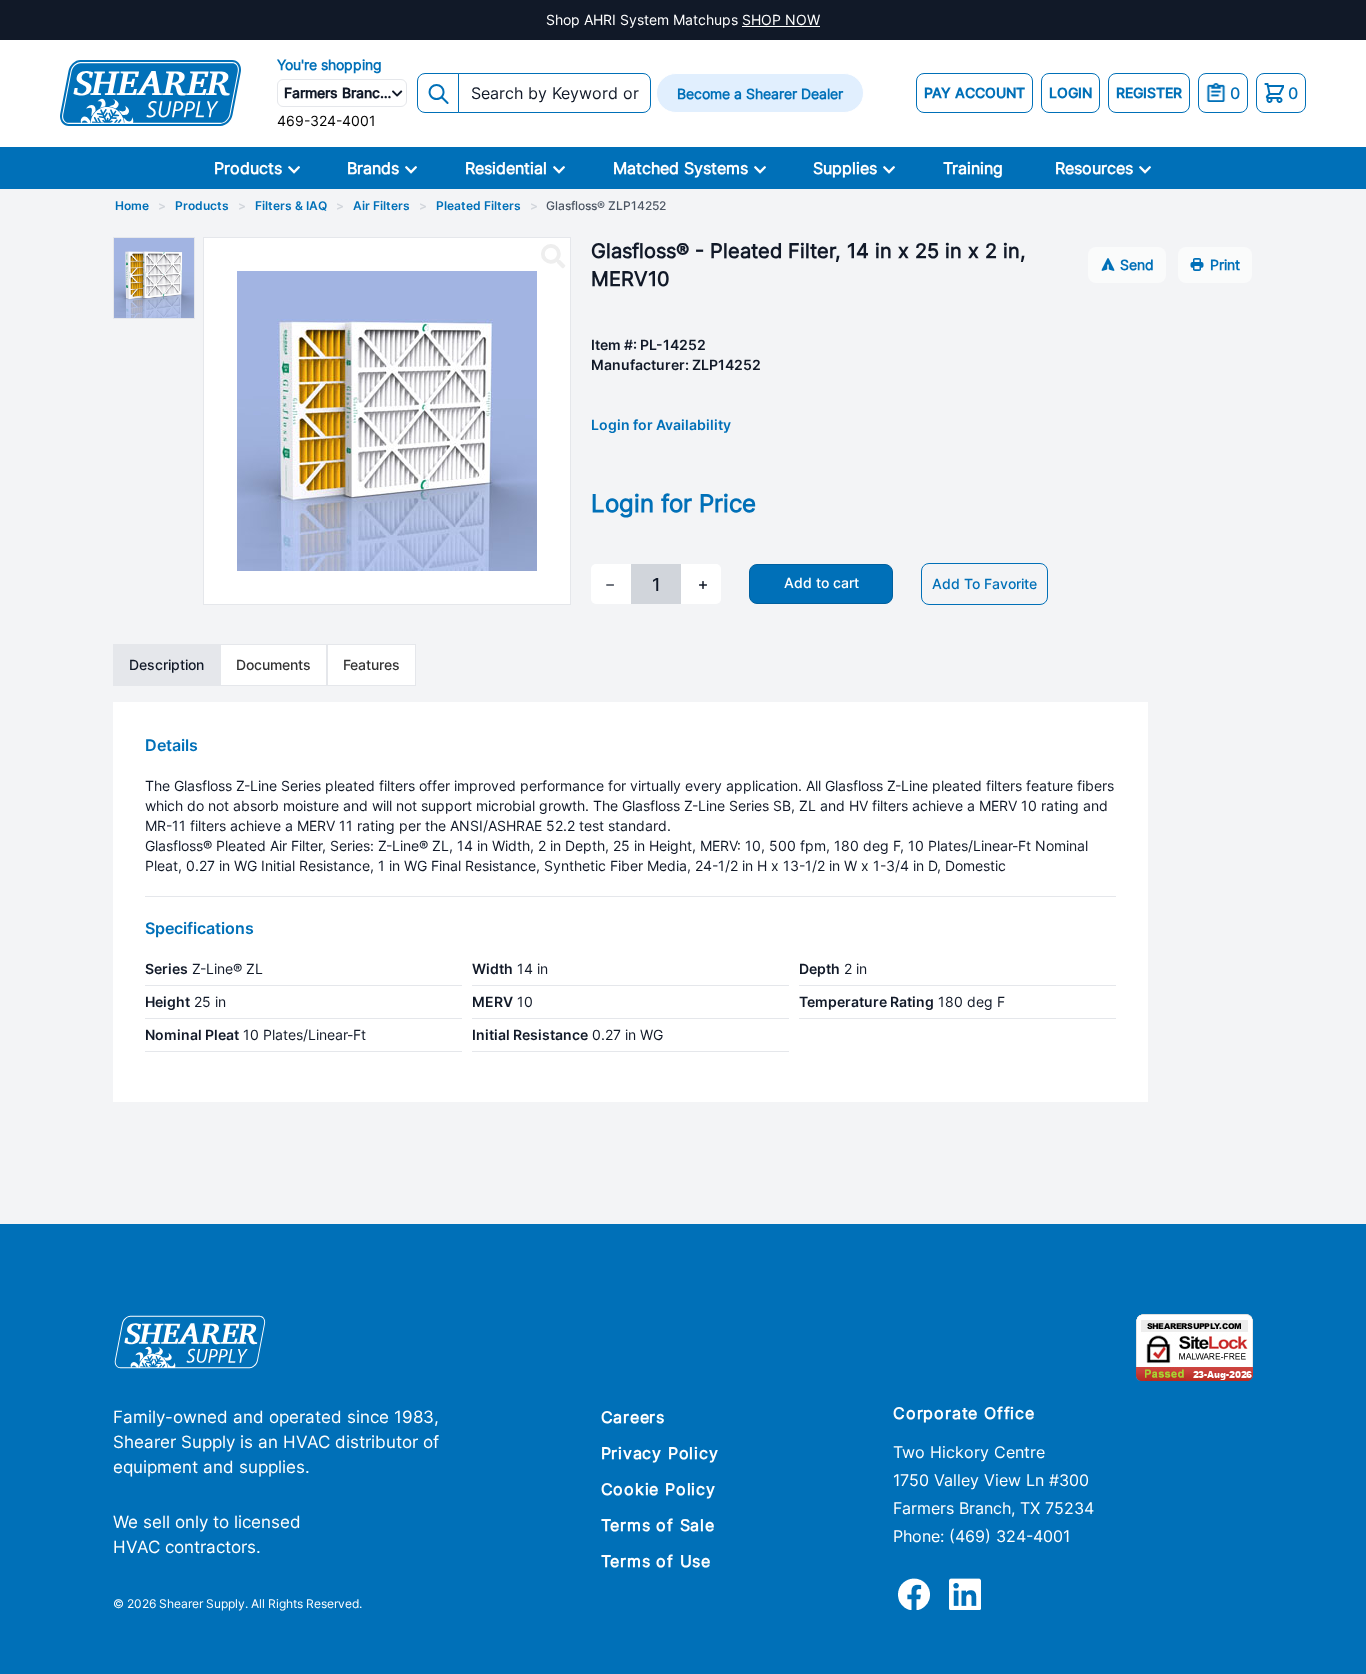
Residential (506, 168)
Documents (273, 664)
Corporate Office (964, 1413)
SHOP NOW (781, 19)
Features (371, 664)
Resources (1094, 168)
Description (166, 664)
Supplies (845, 168)
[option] (154, 278)
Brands (373, 168)
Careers (633, 1417)
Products (248, 168)
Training (973, 168)
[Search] (438, 93)
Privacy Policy (660, 1453)
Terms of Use (656, 1561)
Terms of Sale (658, 1525)
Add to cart (821, 582)
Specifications (199, 928)
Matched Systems (680, 168)
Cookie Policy (658, 1489)
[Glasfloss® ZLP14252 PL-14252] (553, 257)
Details (171, 745)
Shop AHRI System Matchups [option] (683, 19)
